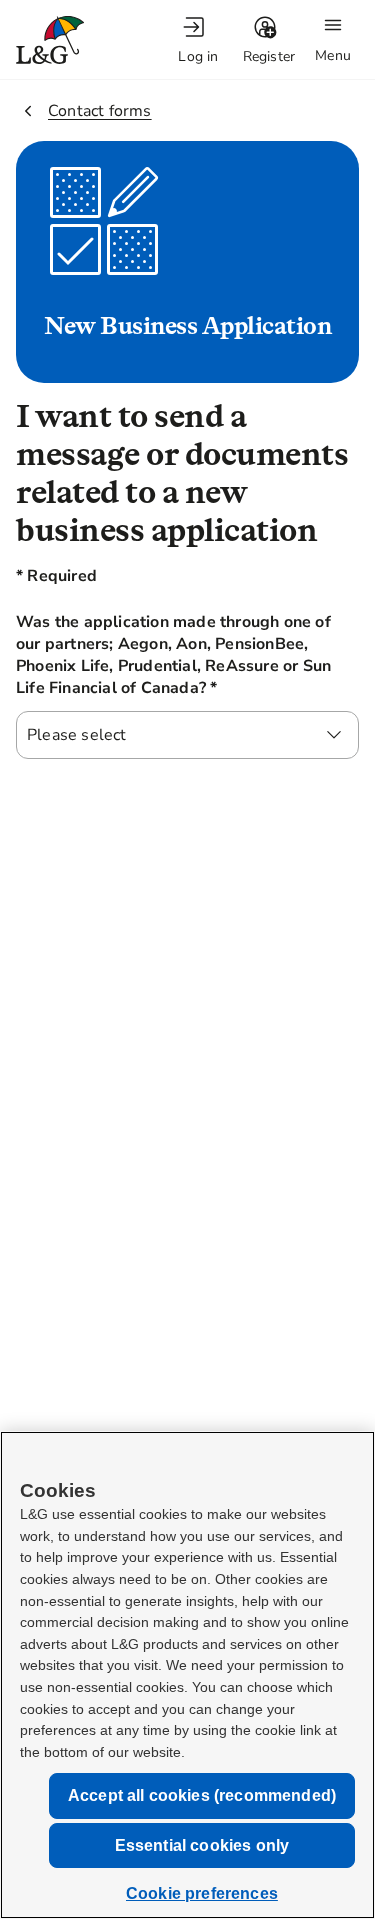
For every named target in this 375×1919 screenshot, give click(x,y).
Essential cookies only (202, 1845)
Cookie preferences (202, 1893)
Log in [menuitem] (198, 56)
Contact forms (100, 111)
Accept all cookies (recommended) (202, 1795)
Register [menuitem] (269, 56)
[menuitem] (198, 40)
